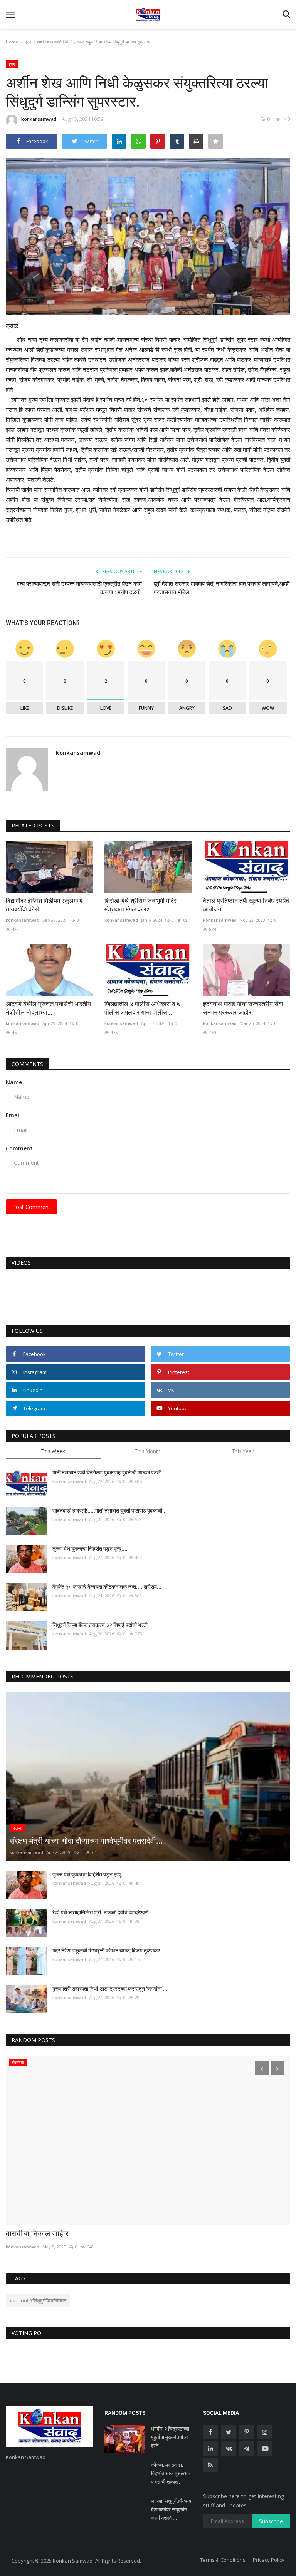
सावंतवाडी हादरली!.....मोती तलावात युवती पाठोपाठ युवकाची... (110, 1511)
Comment (19, 1148)
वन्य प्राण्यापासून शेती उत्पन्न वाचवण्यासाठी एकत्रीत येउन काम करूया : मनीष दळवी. (79, 588)
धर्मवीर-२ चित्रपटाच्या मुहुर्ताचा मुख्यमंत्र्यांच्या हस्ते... (170, 2437)
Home (12, 42)
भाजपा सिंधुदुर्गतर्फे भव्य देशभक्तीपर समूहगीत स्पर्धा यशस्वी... (171, 2510)
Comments (27, 1064)
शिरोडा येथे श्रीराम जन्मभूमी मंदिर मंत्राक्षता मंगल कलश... (140, 905)
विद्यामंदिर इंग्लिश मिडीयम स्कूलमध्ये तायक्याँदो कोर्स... (44, 905)
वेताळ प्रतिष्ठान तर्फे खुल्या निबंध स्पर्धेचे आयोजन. (246, 905)
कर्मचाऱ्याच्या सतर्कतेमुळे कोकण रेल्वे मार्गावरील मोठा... (78, 2233)
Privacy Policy (269, 2560)
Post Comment (31, 1207)
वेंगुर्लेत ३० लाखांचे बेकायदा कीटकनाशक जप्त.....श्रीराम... (107, 1587)
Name (14, 1082)
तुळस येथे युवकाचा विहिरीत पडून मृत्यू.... (90, 1549)
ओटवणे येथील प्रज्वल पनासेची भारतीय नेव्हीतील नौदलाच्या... (48, 1008)
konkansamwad (39, 119)
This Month (148, 1451)
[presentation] (262, 2068)
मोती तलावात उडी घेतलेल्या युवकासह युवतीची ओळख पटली (107, 1473)
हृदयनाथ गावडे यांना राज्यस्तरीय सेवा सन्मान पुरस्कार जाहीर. (243, 1008)
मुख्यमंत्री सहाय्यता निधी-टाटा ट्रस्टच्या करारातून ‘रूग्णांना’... (110, 1989)
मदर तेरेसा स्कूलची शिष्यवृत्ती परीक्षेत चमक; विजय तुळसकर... (108, 1951)
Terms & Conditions (223, 2560)
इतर (28, 42)
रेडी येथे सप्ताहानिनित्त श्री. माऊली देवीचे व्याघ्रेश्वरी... (103, 1912)
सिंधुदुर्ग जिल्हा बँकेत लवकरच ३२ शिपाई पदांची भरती (101, 1625)
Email (13, 1115)
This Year (243, 1451)
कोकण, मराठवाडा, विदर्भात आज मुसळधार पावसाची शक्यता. (171, 2473)
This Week (53, 1451)
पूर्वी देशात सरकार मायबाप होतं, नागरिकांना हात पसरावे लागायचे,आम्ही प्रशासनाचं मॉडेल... (222, 588)
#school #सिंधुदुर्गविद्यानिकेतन (38, 2300)
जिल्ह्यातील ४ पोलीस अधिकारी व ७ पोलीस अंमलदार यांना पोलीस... (142, 1008)
